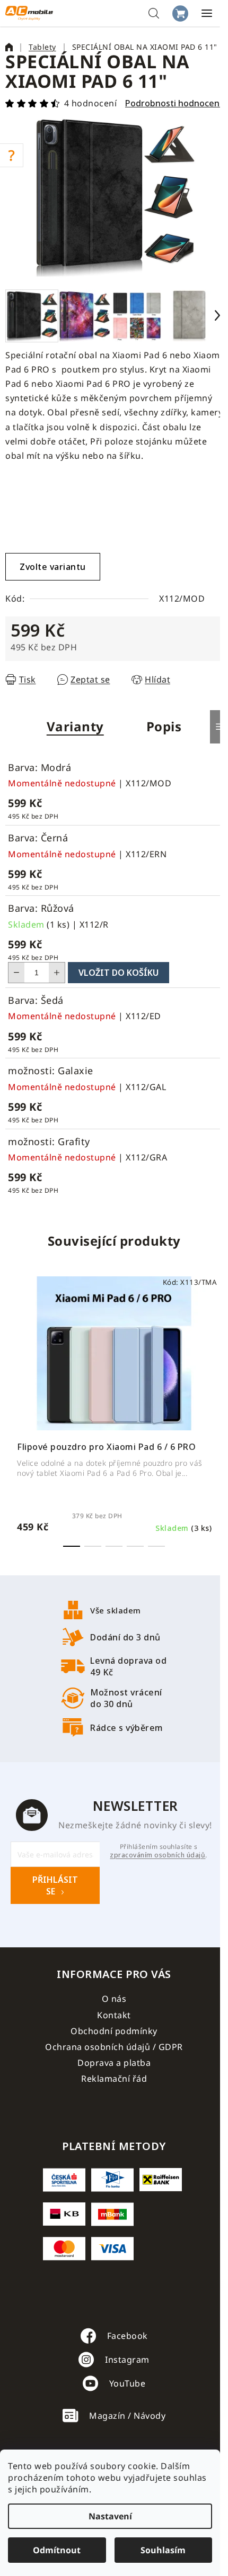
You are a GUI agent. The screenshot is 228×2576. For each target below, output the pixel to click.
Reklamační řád (114, 2079)
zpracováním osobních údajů (157, 1855)
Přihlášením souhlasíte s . (159, 1851)
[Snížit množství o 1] (16, 973)
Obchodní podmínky (114, 2031)
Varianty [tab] (75, 726)
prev (11, 1341)
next (217, 1341)
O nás (114, 1999)
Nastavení (110, 2516)
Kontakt (114, 2015)
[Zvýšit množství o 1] (57, 973)
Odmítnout (57, 2550)
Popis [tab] (164, 726)
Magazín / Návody (127, 2416)
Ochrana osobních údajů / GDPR (114, 2047)
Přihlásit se (55, 1885)
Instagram (127, 2360)
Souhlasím (163, 2550)
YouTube (128, 2383)
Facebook (128, 2336)
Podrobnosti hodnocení (173, 103)
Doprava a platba (114, 2063)
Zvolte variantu (53, 567)
